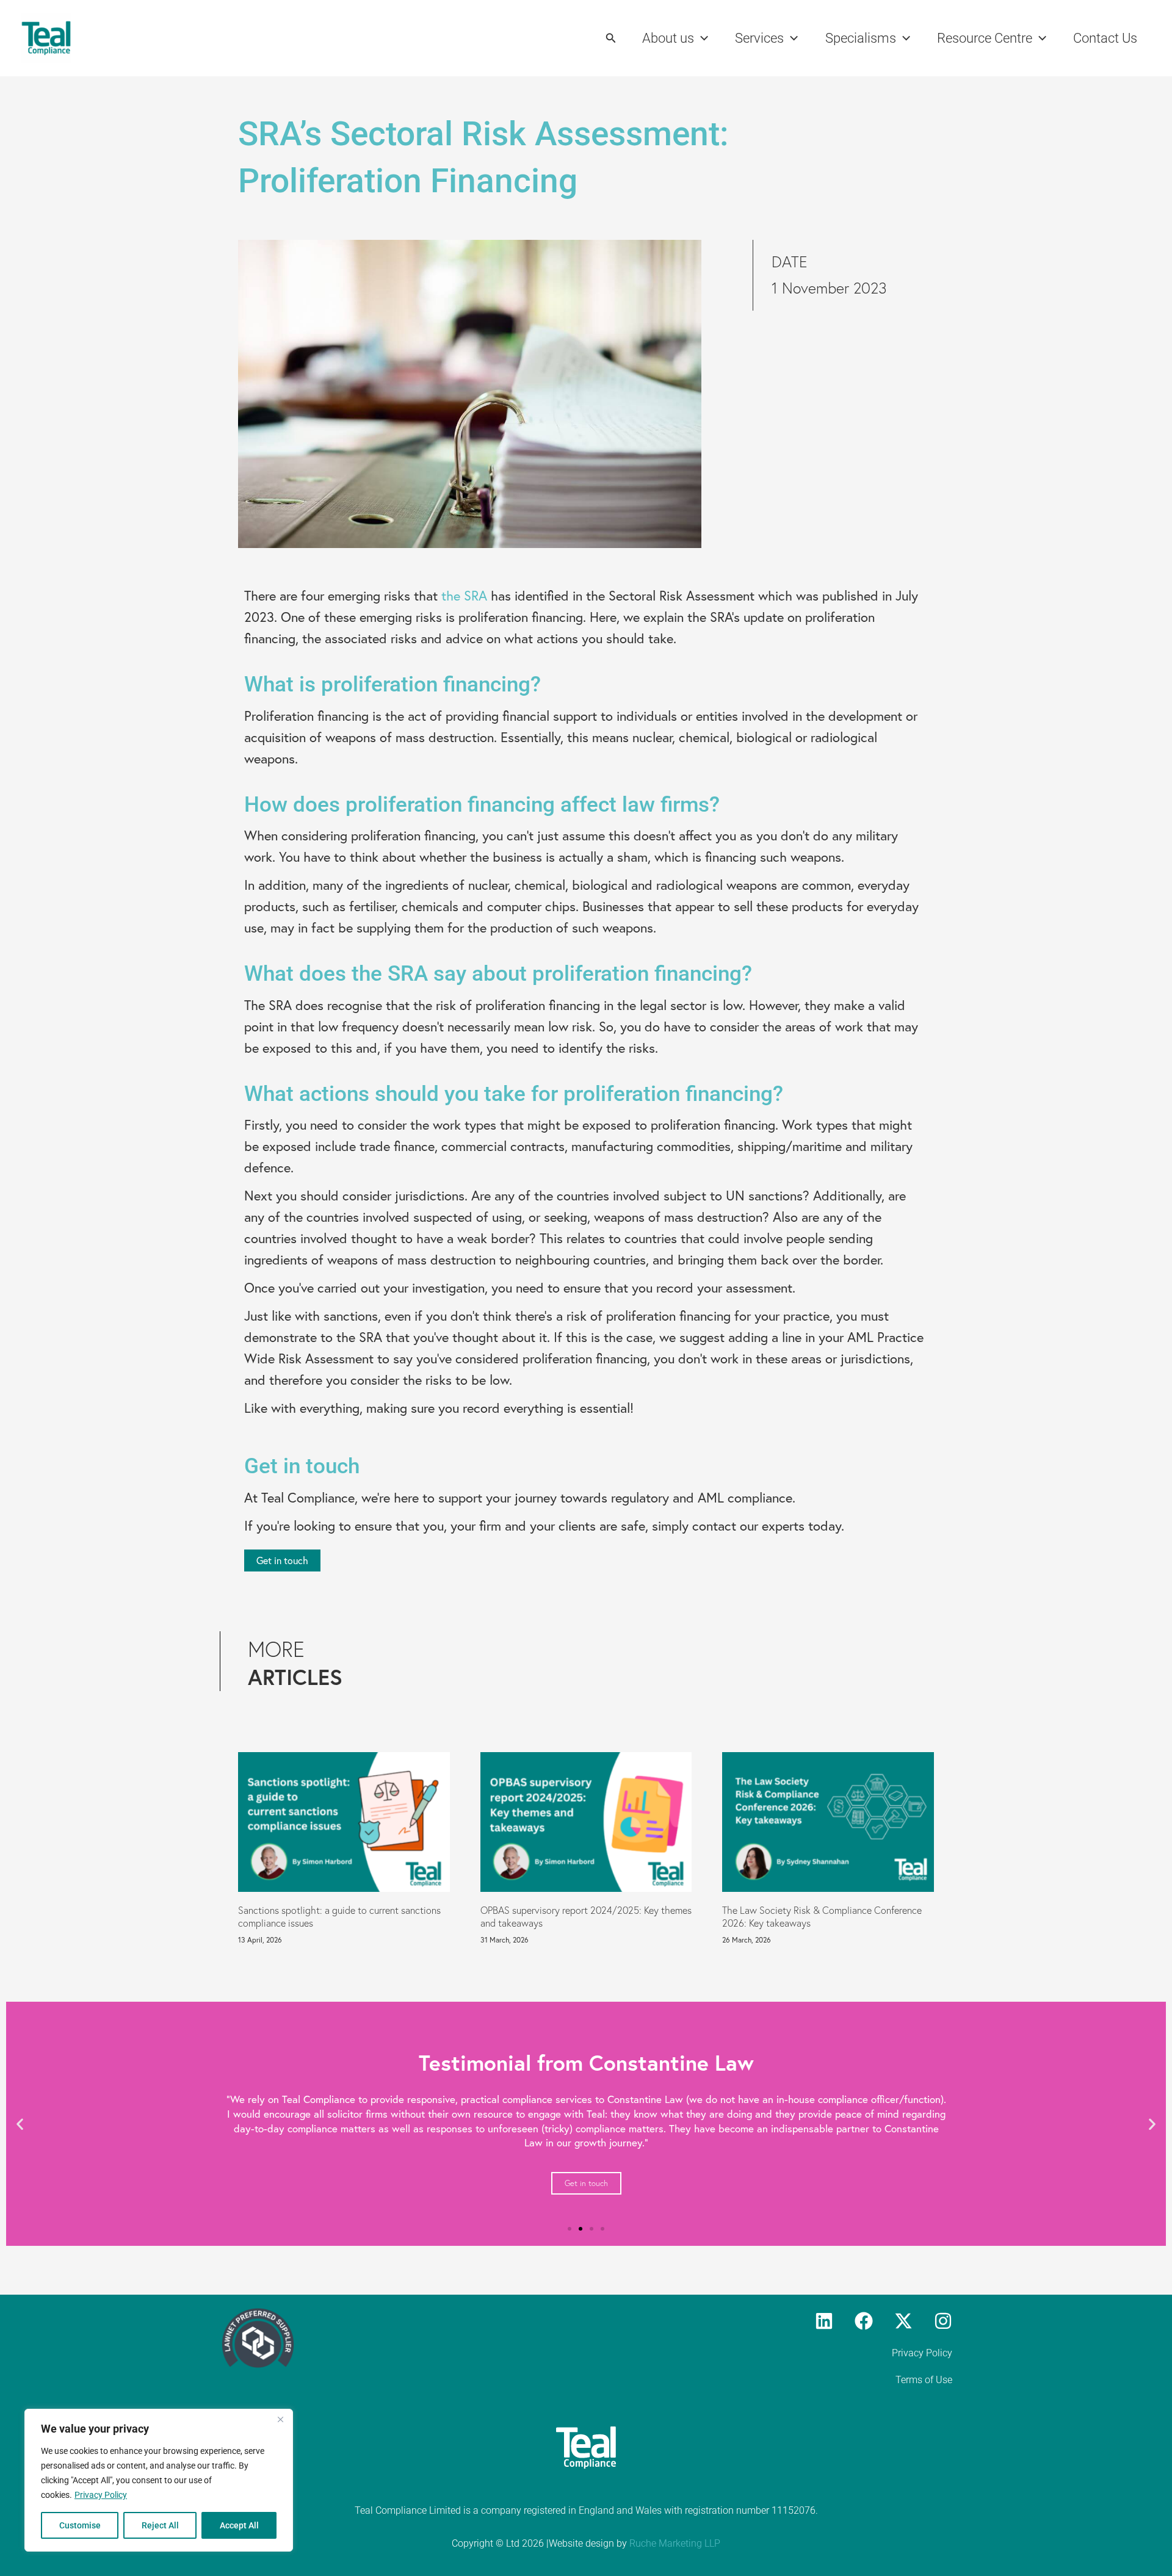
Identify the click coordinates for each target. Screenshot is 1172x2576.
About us (668, 38)
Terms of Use (924, 2380)
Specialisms (861, 38)
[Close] (280, 2419)
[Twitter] (903, 2321)
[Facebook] (864, 2321)
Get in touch (586, 2183)
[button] (611, 38)
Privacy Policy (101, 2495)
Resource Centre (985, 38)
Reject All (160, 2525)
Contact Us (1105, 38)
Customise (80, 2525)
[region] (159, 2480)
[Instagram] (943, 2321)
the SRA (464, 595)
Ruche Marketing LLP (675, 2543)
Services (759, 38)
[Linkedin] (824, 2321)
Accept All (239, 2525)
